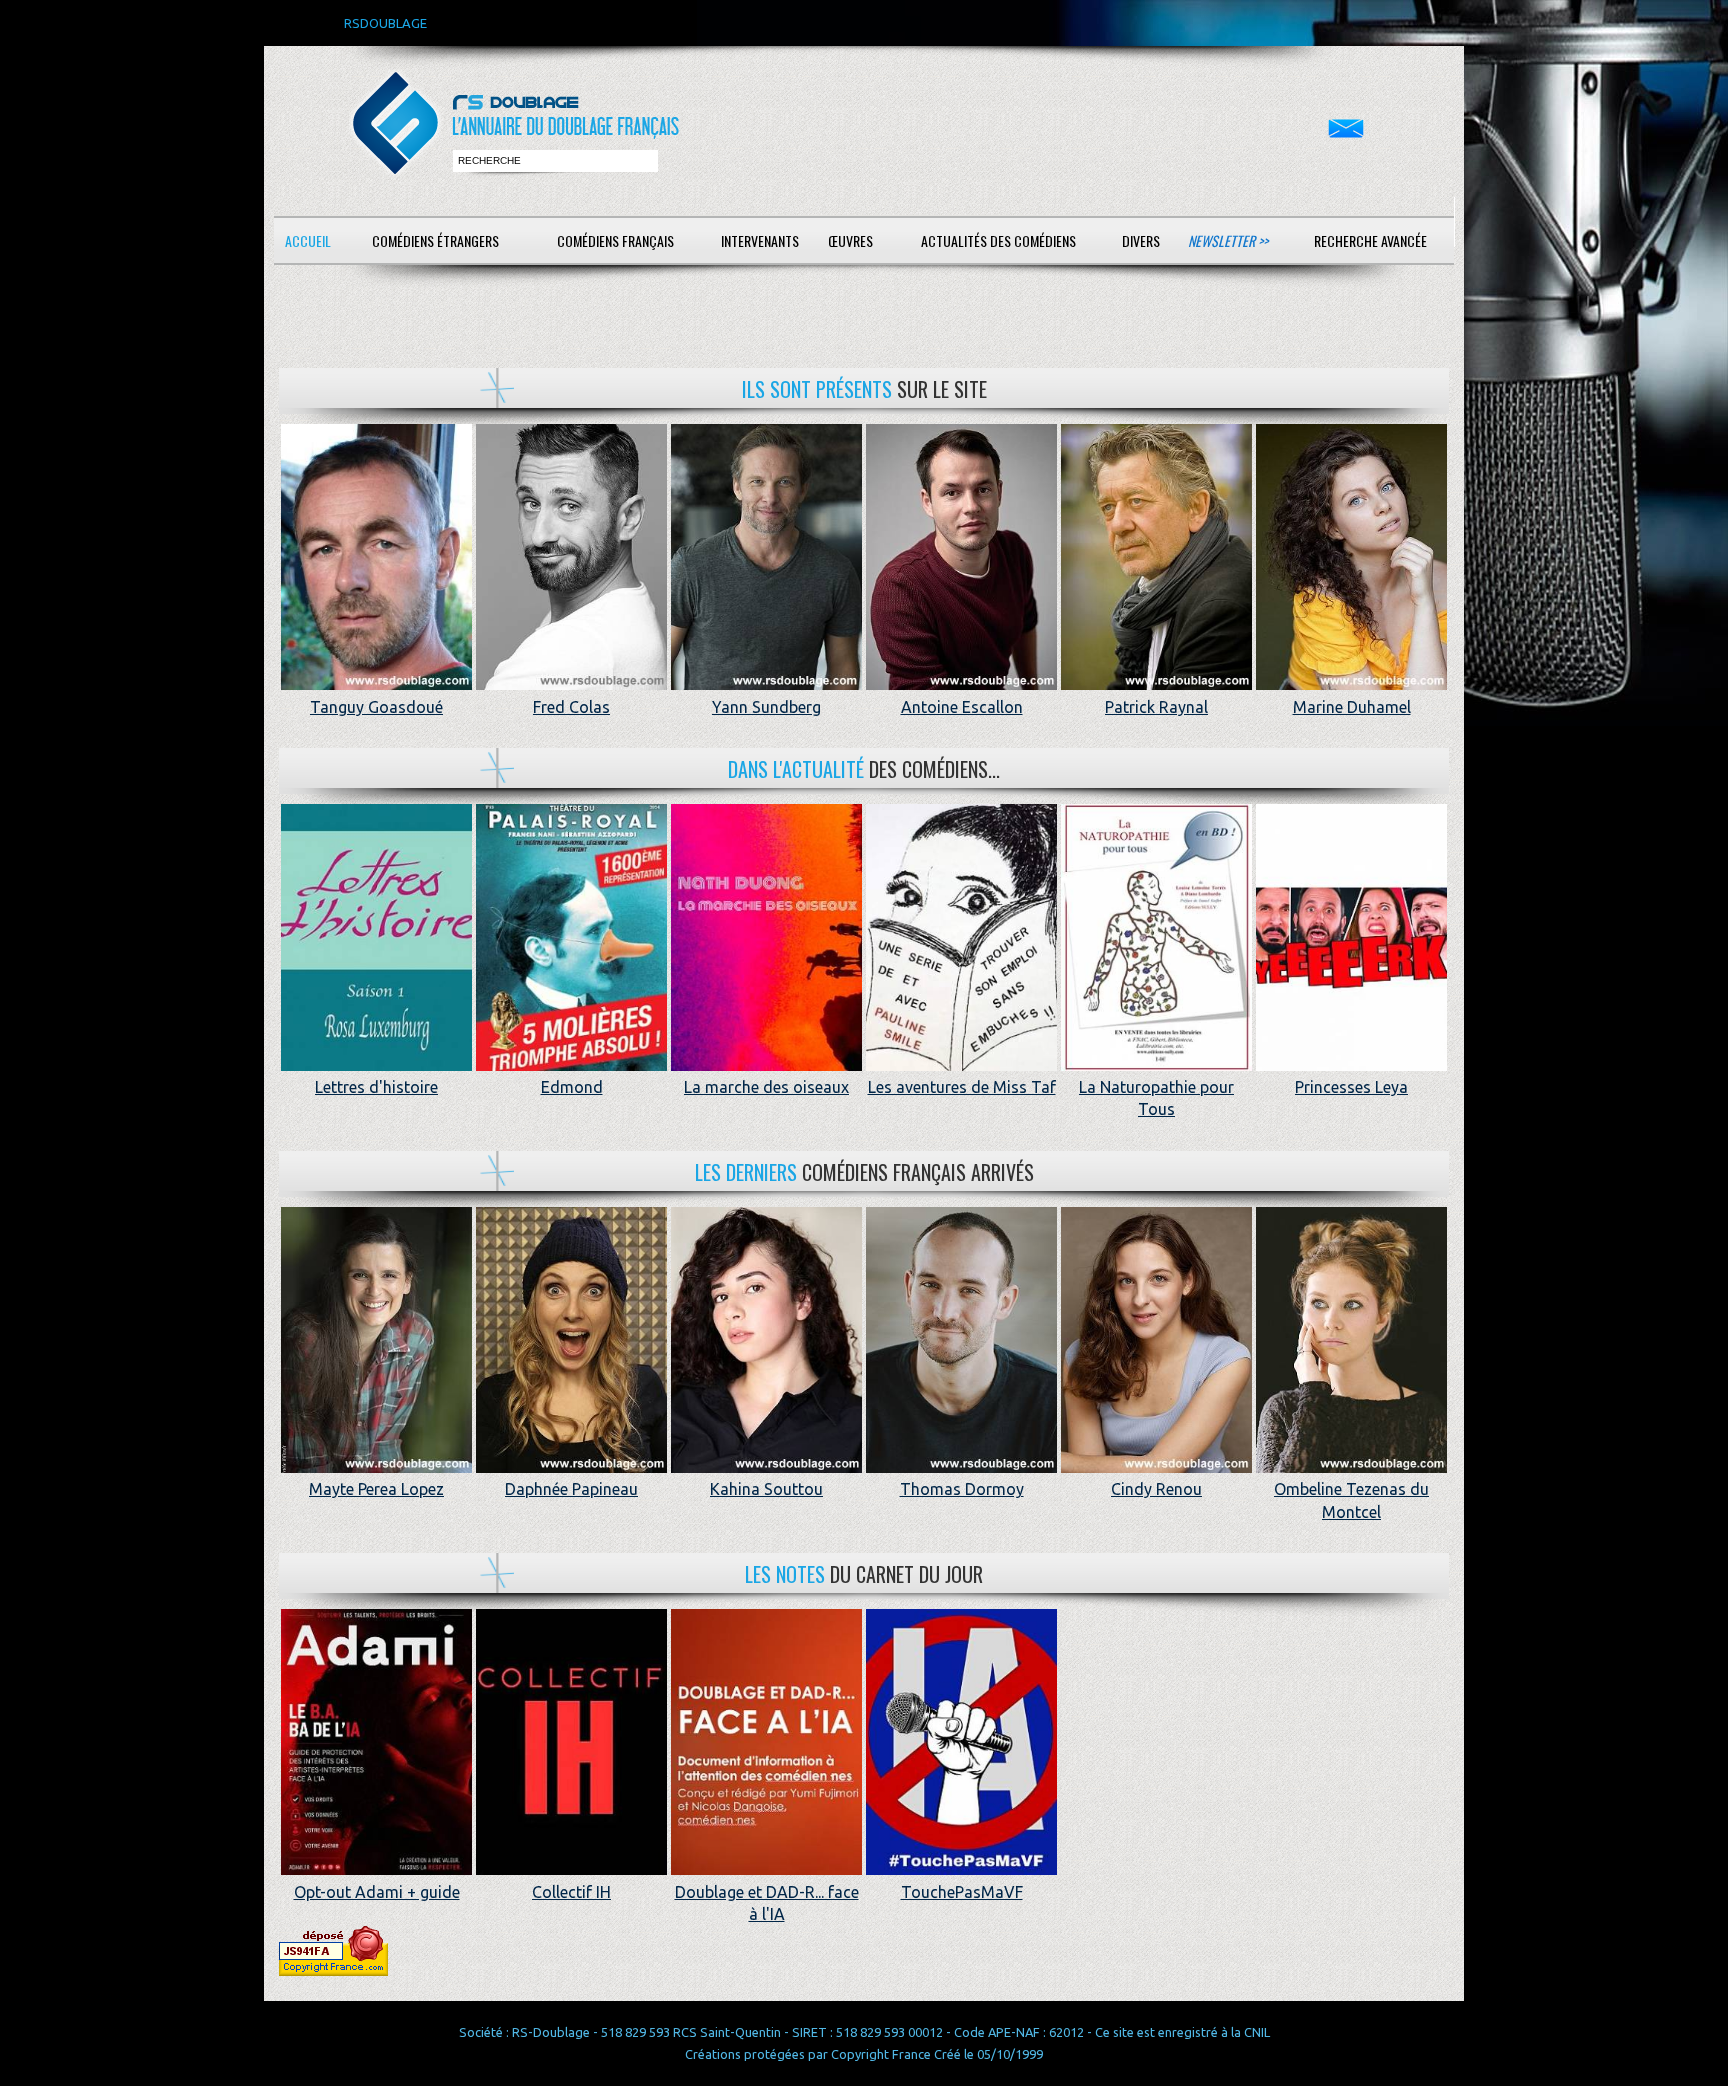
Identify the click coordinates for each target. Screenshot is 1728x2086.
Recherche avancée (1370, 240)
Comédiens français (615, 240)
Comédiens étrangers (435, 240)
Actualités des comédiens (998, 240)
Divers (1141, 240)
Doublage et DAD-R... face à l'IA (767, 1903)
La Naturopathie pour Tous (1156, 1098)
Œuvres (850, 240)
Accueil (308, 240)
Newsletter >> (1228, 240)
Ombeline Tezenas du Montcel (1351, 1500)
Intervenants (760, 240)
